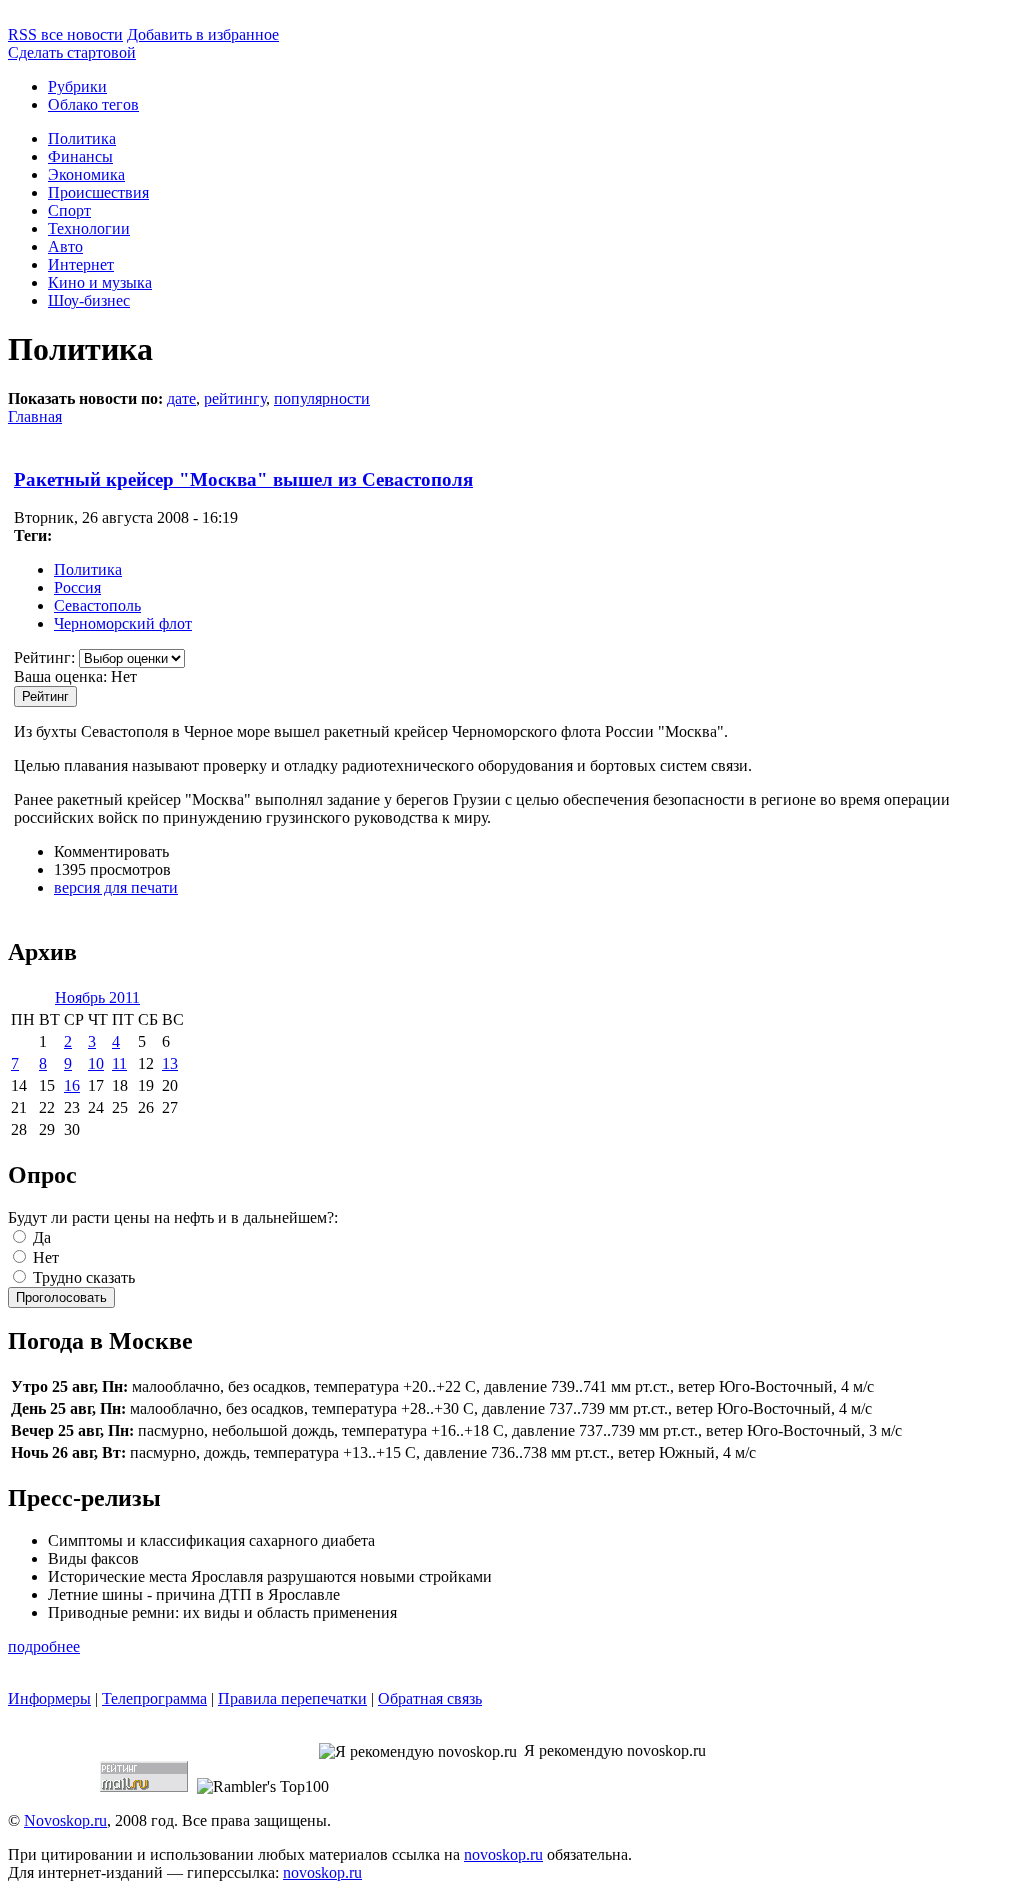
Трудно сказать (82, 1277)
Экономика (86, 174)
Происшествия (98, 192)
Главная (35, 416)
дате (181, 398)
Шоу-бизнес (89, 300)
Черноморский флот (123, 623)
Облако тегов (93, 104)
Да (40, 1237)
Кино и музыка (100, 282)
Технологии (89, 228)
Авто (65, 246)
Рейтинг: (46, 657)
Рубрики (77, 86)
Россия (77, 587)
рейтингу (235, 398)
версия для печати (116, 887)
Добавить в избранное (203, 34)
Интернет (81, 264)
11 (119, 1063)
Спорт (69, 210)
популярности (322, 398)
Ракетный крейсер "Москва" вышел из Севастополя (243, 479)
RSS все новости (65, 34)
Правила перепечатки (292, 1698)
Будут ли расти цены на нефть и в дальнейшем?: (173, 1217)
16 (72, 1085)
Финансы (80, 156)
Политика (82, 138)
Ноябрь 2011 (97, 997)
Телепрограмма (154, 1698)
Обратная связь (430, 1698)
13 (170, 1063)
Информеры (49, 1698)
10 (96, 1063)
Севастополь (97, 605)
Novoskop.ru (65, 1820)
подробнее (44, 1646)
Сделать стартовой (72, 52)
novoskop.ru (503, 1854)
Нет (44, 1257)
